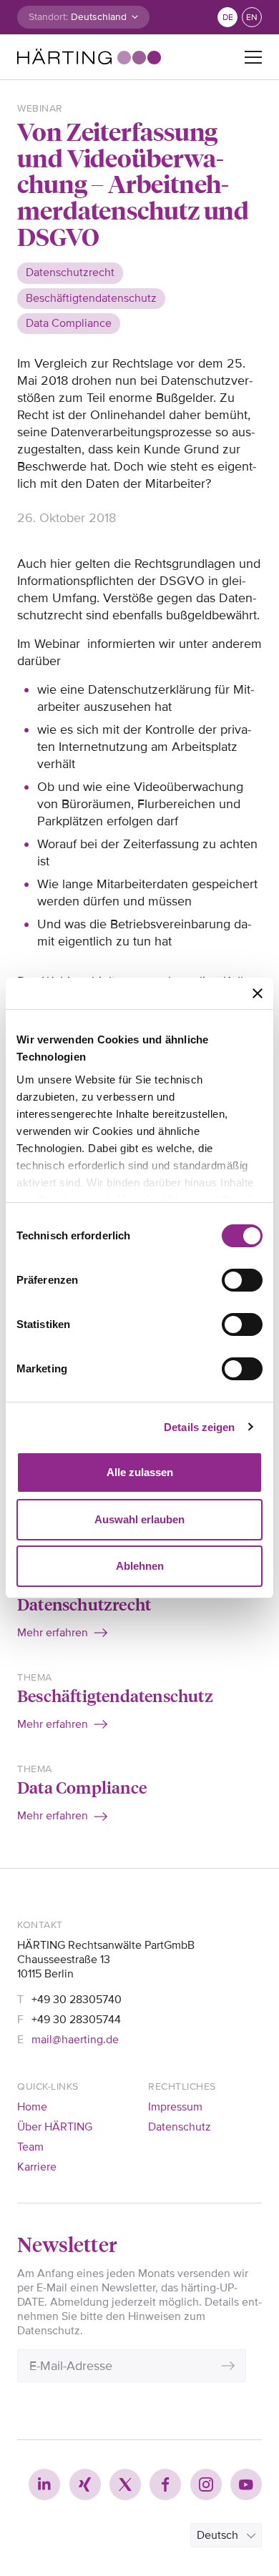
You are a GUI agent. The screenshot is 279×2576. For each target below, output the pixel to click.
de (228, 18)
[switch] (242, 1280)
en (252, 18)
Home (32, 2107)
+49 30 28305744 (76, 2020)
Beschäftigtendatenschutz (115, 1695)
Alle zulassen (140, 1472)
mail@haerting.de (75, 2040)
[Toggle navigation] (253, 57)
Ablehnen (140, 1566)
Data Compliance (82, 1787)
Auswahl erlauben (139, 1519)
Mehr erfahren (53, 1633)
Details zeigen (199, 1427)
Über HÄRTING (55, 2127)
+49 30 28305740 (77, 2000)
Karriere (37, 2167)
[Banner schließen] (258, 993)
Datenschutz (180, 2127)
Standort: (48, 17)
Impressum (175, 2107)
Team (30, 2147)
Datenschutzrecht (84, 1604)
